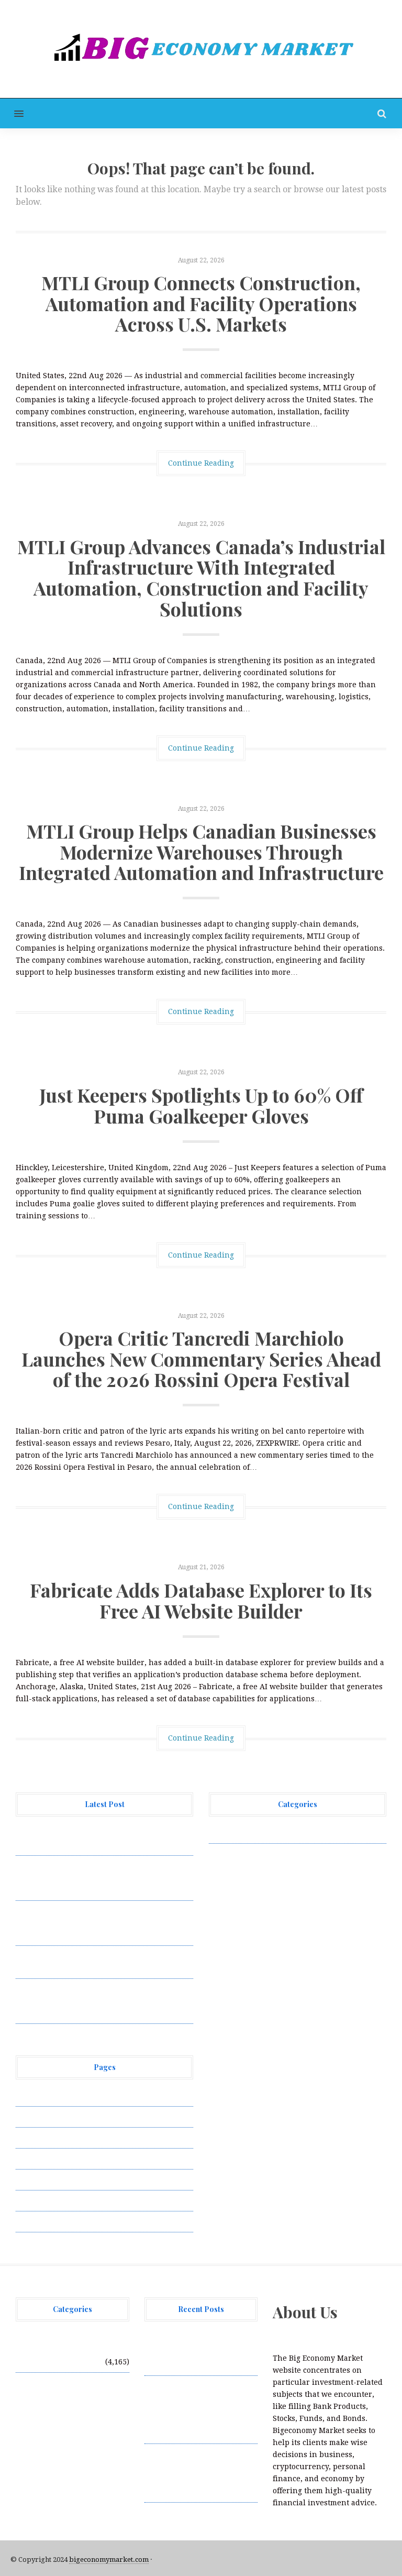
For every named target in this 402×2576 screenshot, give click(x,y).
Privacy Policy (41, 2159)
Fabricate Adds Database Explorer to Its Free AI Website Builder (201, 1600)
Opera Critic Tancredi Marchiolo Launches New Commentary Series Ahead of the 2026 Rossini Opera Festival (201, 1358)
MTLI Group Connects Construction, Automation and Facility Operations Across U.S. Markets (201, 303)
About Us (32, 2096)
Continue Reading (201, 463)
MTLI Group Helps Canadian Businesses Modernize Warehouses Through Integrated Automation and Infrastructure (201, 851)
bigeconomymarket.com (109, 2560)
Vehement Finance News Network (270, 1833)
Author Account (45, 2117)
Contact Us (35, 2138)
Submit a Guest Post (52, 2179)
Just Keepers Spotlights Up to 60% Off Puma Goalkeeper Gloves (201, 1105)
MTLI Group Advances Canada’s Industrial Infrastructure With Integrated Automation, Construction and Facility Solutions (201, 577)
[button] (12, 113)
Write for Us (38, 2221)
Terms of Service (46, 2200)
